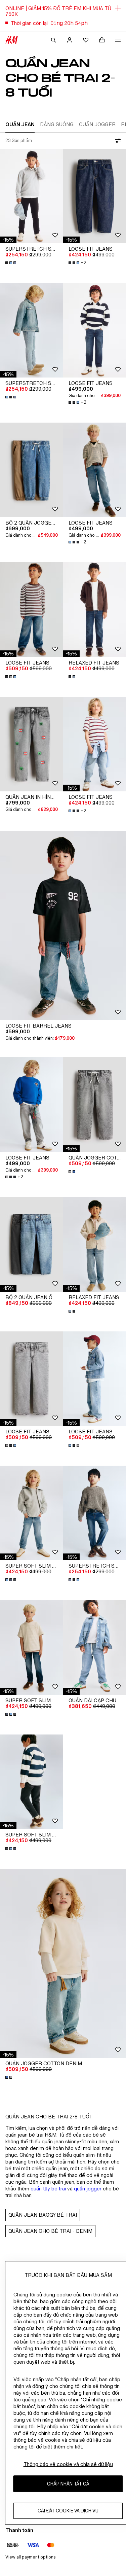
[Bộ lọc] (117, 141)
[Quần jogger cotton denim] (63, 1963)
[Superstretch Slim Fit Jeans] (32, 196)
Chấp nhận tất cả (68, 2484)
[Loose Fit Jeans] (32, 610)
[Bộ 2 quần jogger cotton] (32, 470)
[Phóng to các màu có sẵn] (11, 263)
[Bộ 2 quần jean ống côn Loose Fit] (32, 1244)
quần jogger (88, 2189)
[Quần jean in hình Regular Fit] (32, 744)
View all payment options (30, 2557)
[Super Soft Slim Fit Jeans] (32, 1513)
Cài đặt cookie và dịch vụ (68, 2511)
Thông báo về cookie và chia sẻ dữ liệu (68, 2464)
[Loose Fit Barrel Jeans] (63, 926)
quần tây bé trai (48, 2189)
